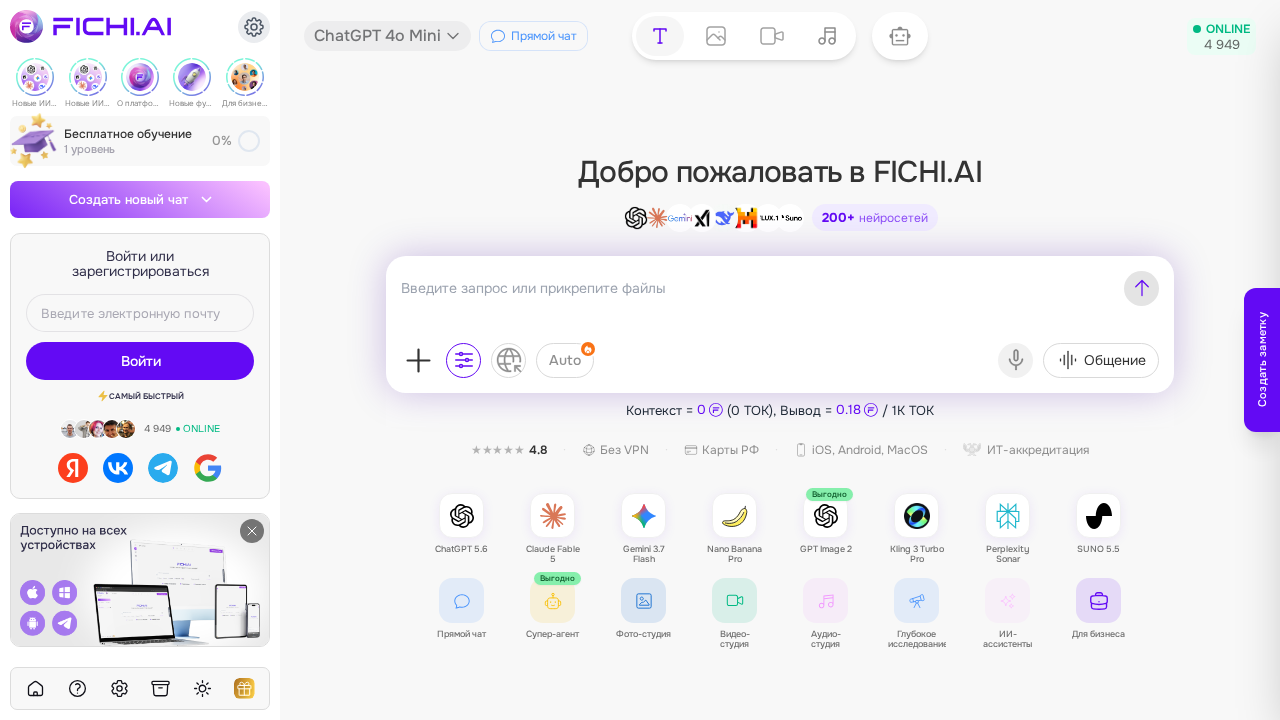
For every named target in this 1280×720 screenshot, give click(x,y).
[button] (900, 36)
